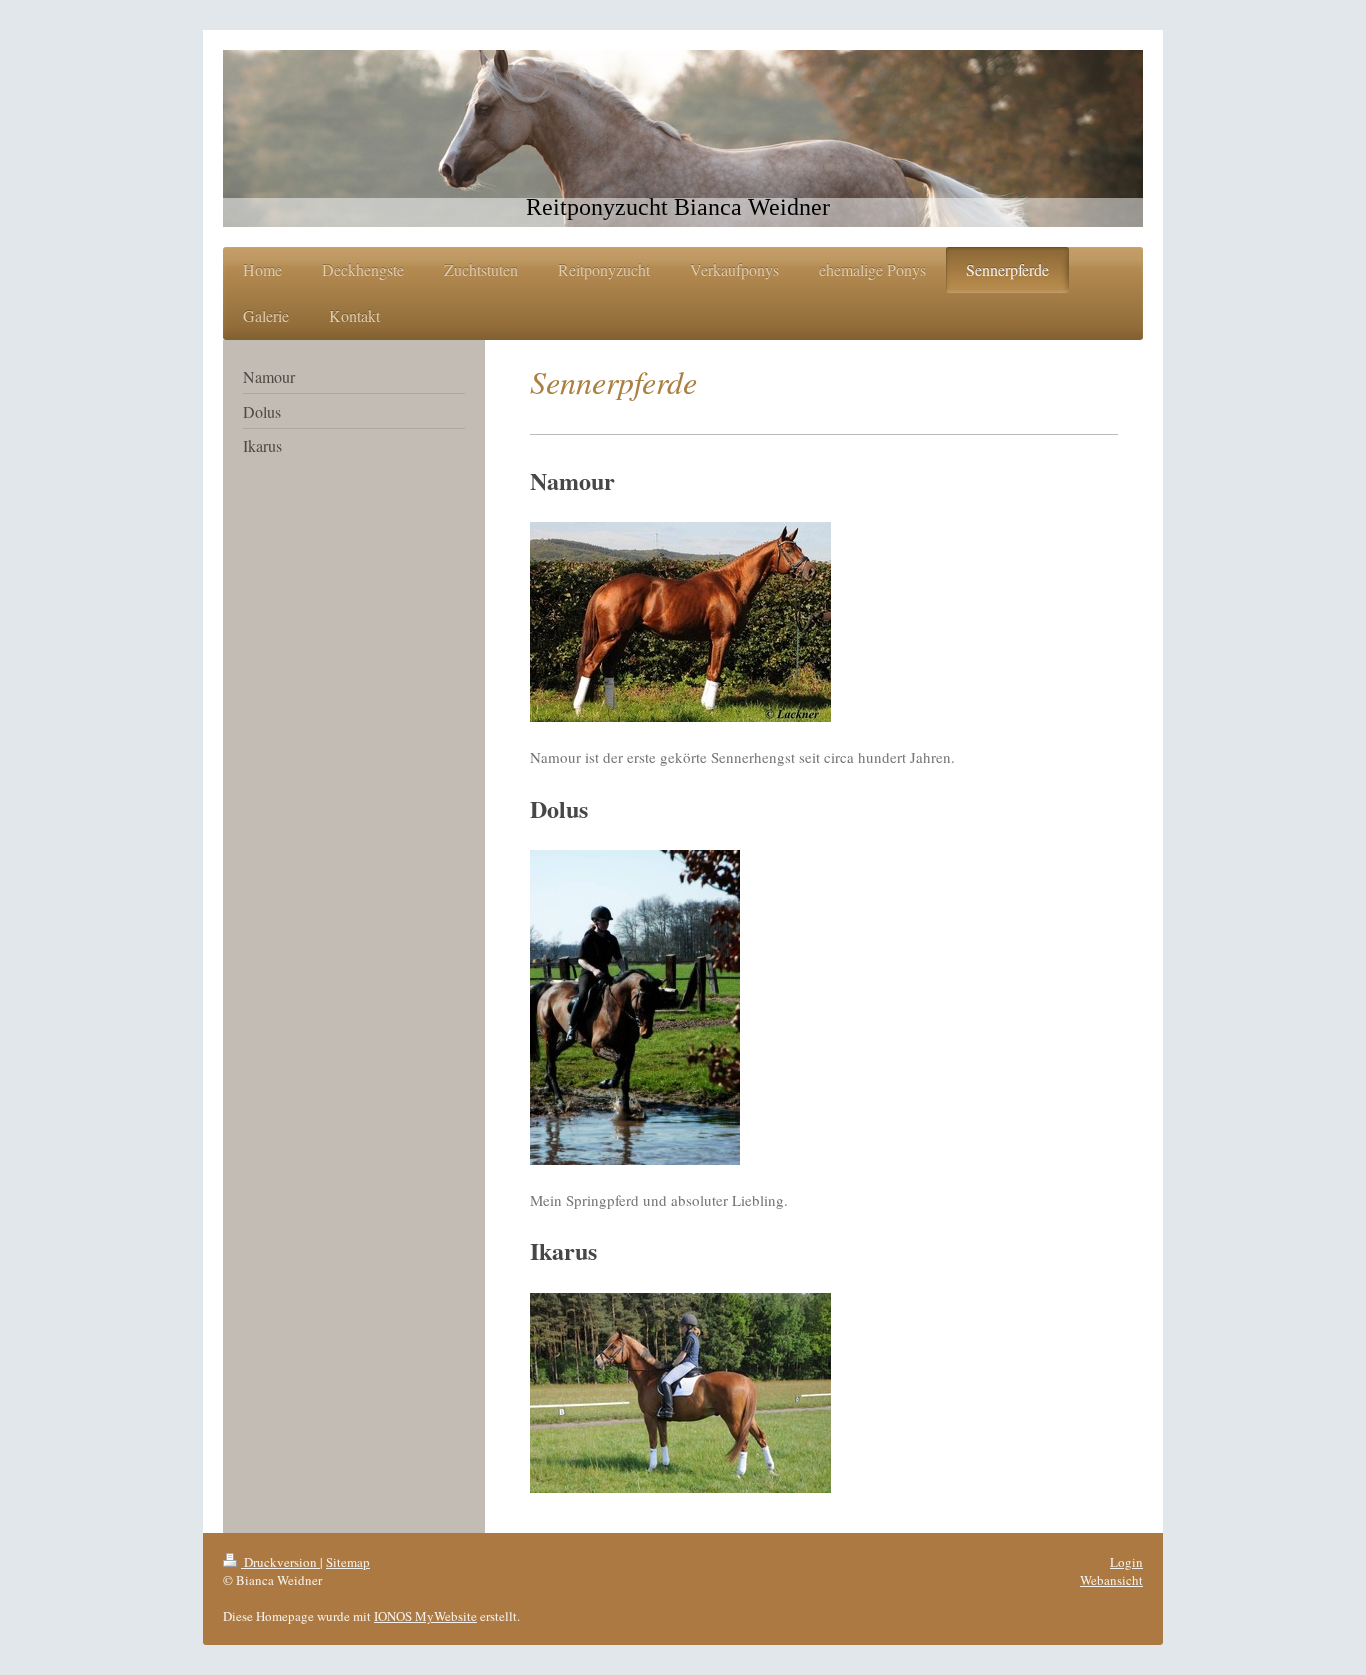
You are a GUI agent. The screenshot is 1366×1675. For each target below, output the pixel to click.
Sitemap (348, 1562)
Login (1126, 1562)
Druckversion (280, 1562)
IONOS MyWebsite (425, 1616)
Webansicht (1111, 1580)
